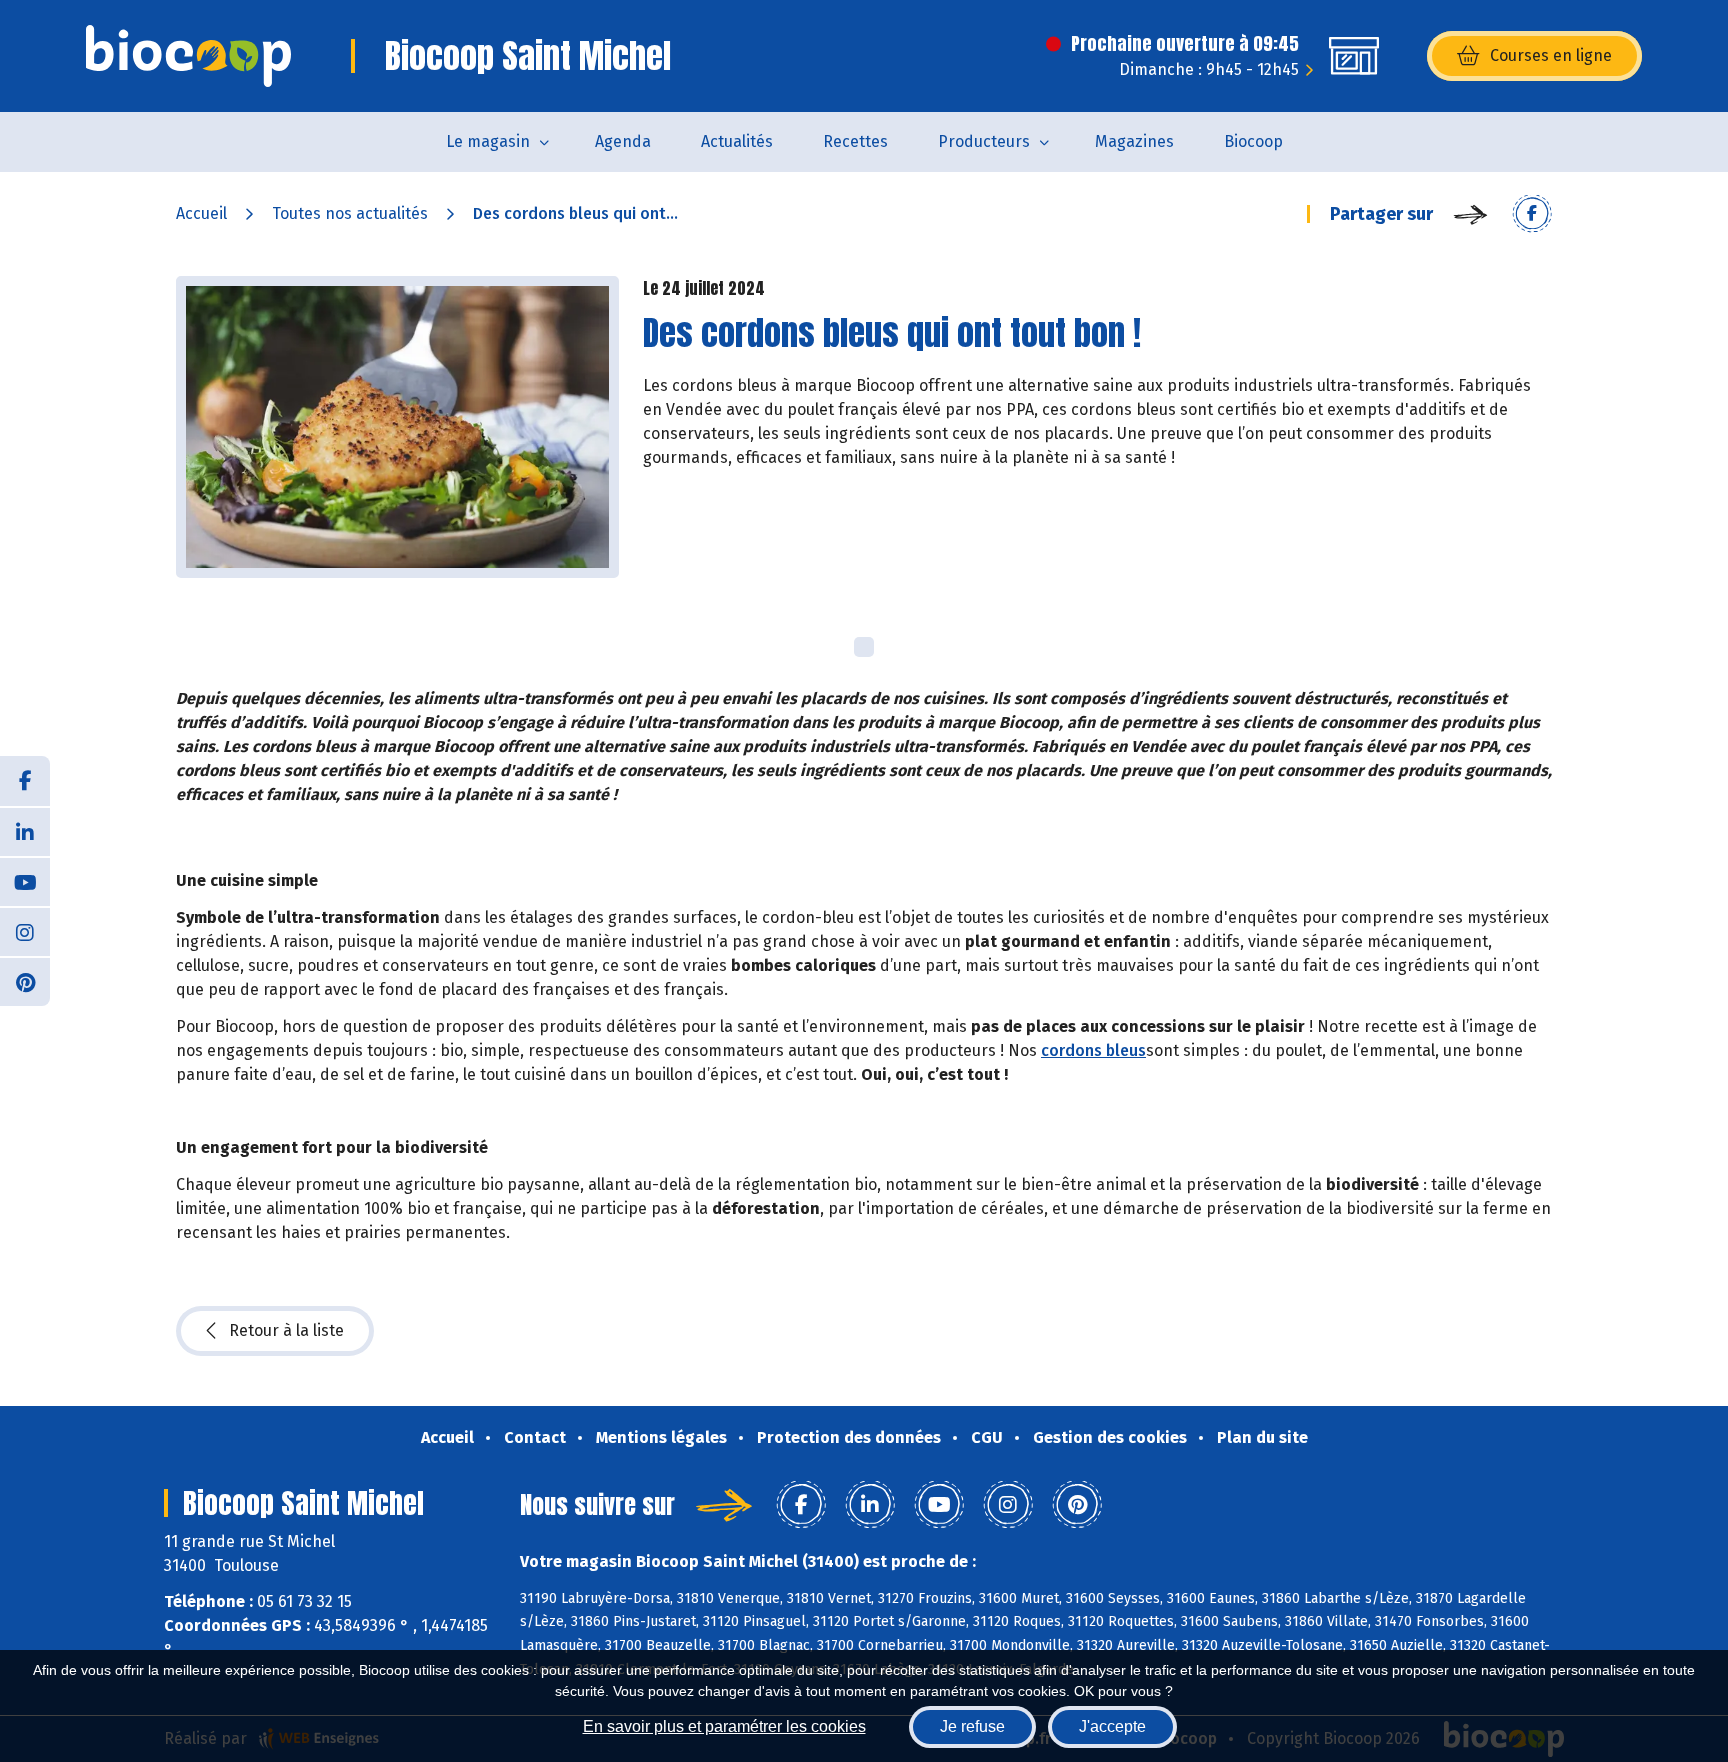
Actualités (737, 141)
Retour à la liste (286, 1330)
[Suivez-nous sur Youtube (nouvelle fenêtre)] (25, 881)
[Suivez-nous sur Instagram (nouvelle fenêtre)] (25, 931)
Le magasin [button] (488, 141)
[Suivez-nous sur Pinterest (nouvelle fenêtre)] (25, 981)
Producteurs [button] (984, 141)
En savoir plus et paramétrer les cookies (724, 1726)
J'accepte (1112, 1726)
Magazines (1134, 141)
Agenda (623, 141)
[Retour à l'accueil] (188, 56)
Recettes (855, 141)
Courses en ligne (1551, 55)
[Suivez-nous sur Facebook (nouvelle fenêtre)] (25, 781)
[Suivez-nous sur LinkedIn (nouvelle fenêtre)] (25, 831)
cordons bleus (1093, 1050)
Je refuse (972, 1726)
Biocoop (1253, 141)
